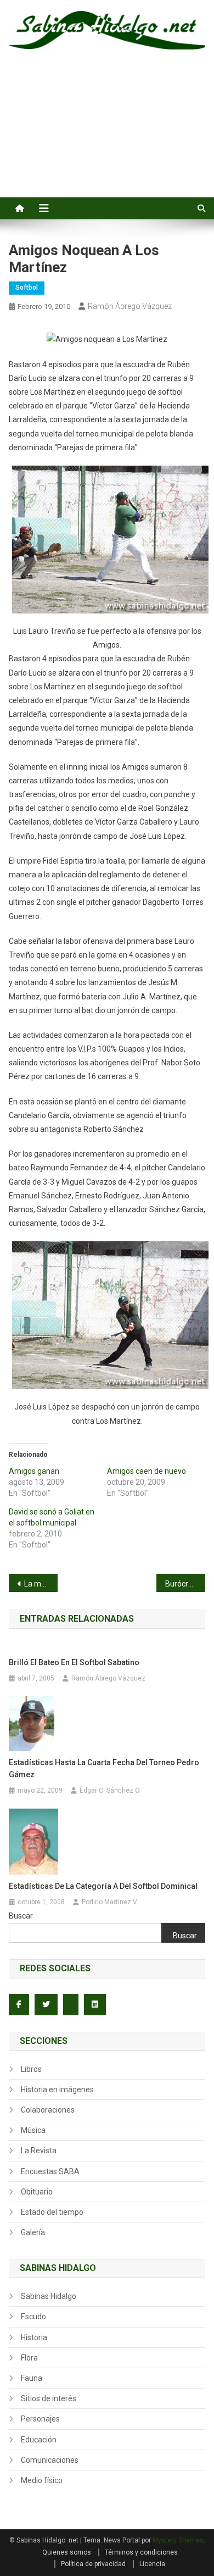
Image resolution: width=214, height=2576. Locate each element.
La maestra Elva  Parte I (41, 1584)
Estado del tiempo (52, 2212)
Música (33, 2130)
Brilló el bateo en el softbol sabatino (74, 1662)
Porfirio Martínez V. (110, 1902)
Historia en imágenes (57, 2089)
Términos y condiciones (141, 2552)
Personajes (40, 2419)
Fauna (32, 2378)
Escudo (33, 2317)
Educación (39, 2440)
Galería (33, 2232)
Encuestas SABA (50, 2171)
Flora (29, 2358)
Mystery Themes (178, 2540)
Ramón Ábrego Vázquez (130, 306)
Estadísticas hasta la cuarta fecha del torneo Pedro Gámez (104, 1768)
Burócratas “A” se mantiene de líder (185, 1584)
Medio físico (42, 2480)
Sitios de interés (49, 2398)
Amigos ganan (34, 1471)
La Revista (39, 2151)
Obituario (37, 2192)
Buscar (21, 1916)
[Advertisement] (107, 136)
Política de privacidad (93, 2564)
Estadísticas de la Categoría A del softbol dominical (103, 1886)
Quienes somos (67, 2552)
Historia (34, 2337)
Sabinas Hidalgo (49, 2296)
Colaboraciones (48, 2110)
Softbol (27, 288)
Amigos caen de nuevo (147, 1471)
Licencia (152, 2564)
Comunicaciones (50, 2460)
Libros (31, 2069)
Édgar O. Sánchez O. (110, 1790)
